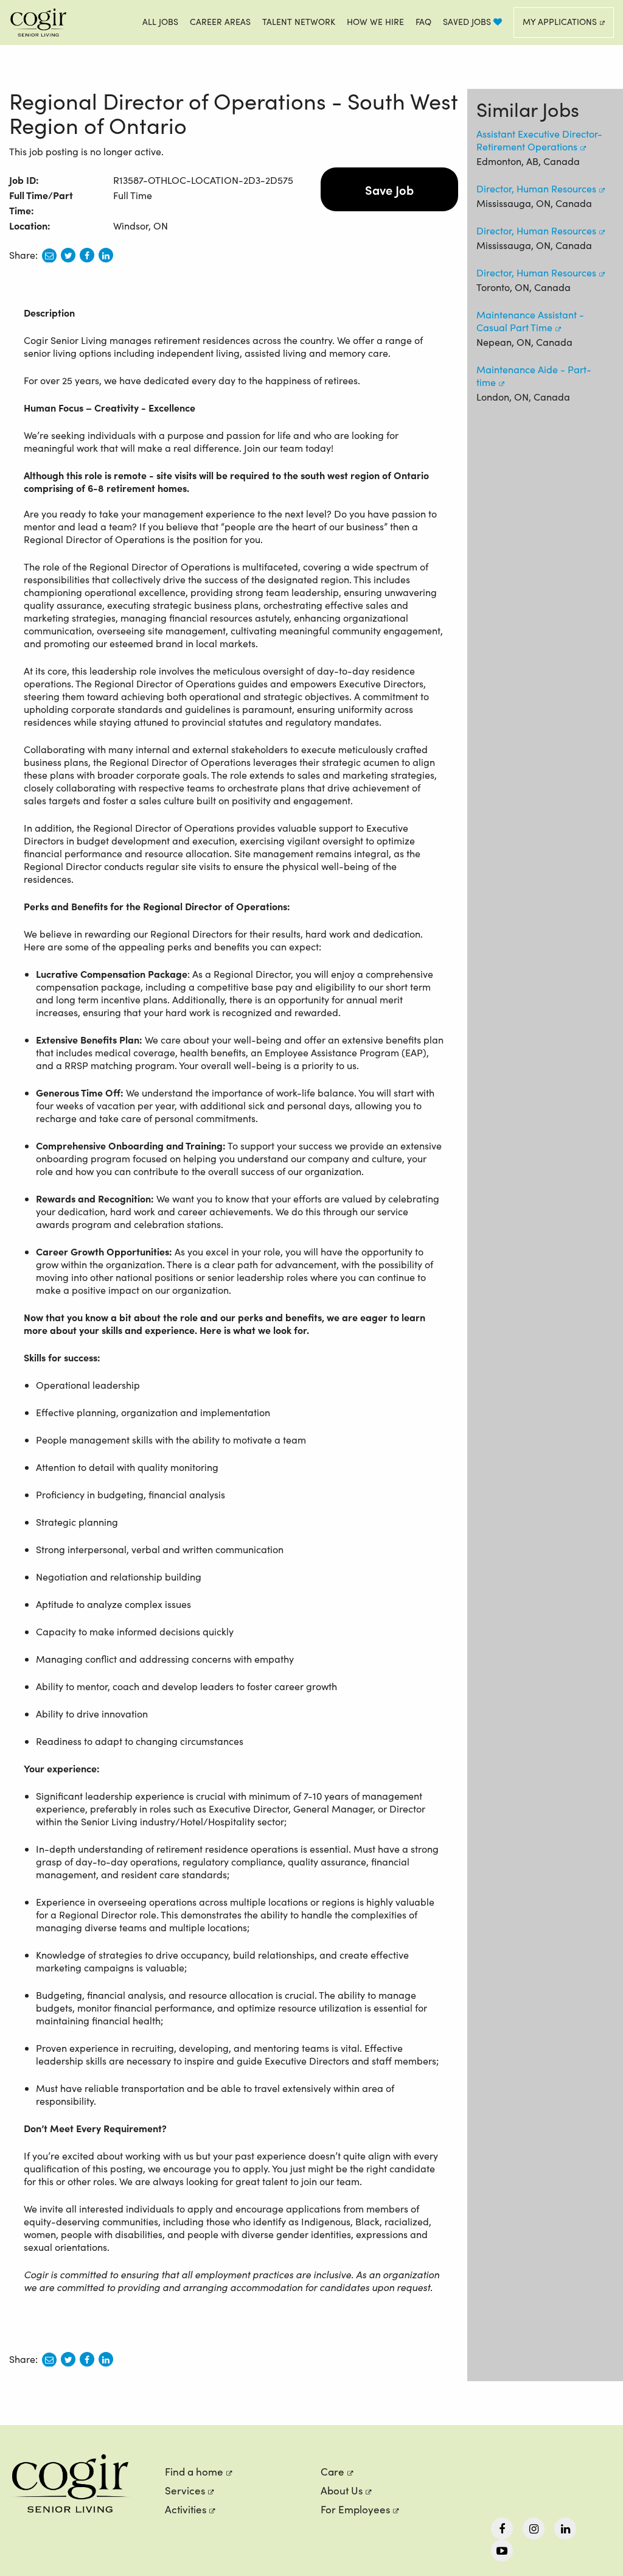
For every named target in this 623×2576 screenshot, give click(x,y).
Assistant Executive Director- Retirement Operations (539, 140)
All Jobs (160, 22)
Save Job (389, 189)
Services (185, 2490)
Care (332, 2472)
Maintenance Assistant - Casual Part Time (530, 321)
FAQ (423, 22)
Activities (186, 2509)
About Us (342, 2490)
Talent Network (299, 22)
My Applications (560, 22)
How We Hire (375, 22)
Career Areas (220, 22)
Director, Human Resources (536, 188)
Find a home (194, 2472)
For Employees (355, 2509)
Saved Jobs (468, 22)
